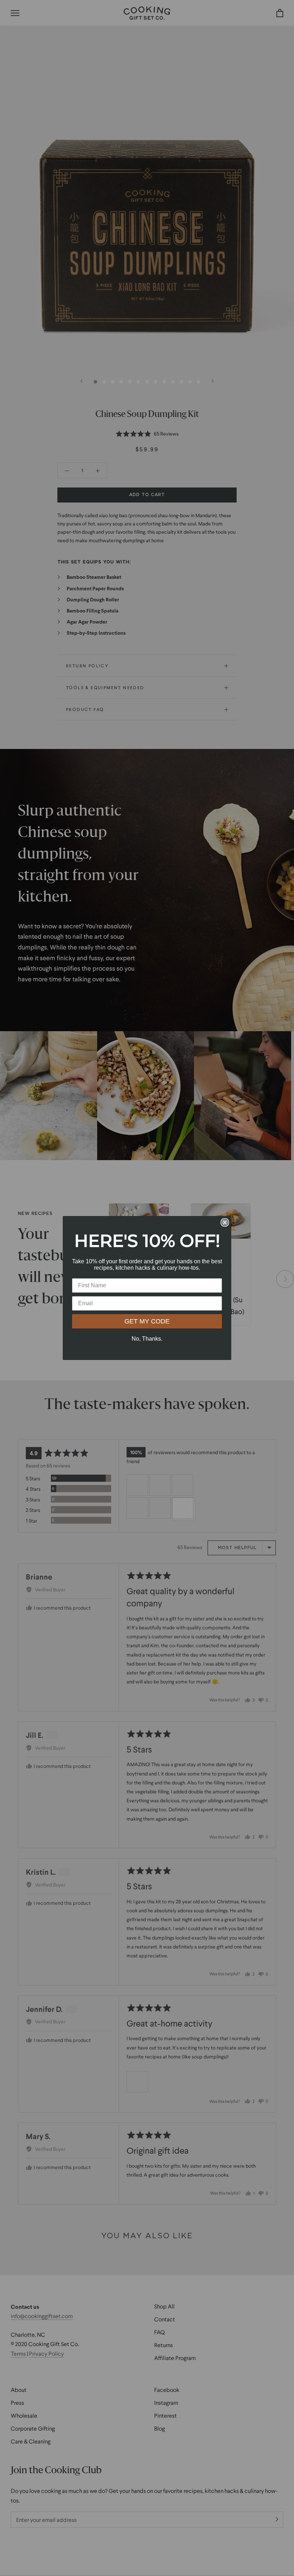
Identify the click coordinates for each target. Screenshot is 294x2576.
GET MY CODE (147, 1321)
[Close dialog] (225, 1222)
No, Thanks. (147, 1339)
